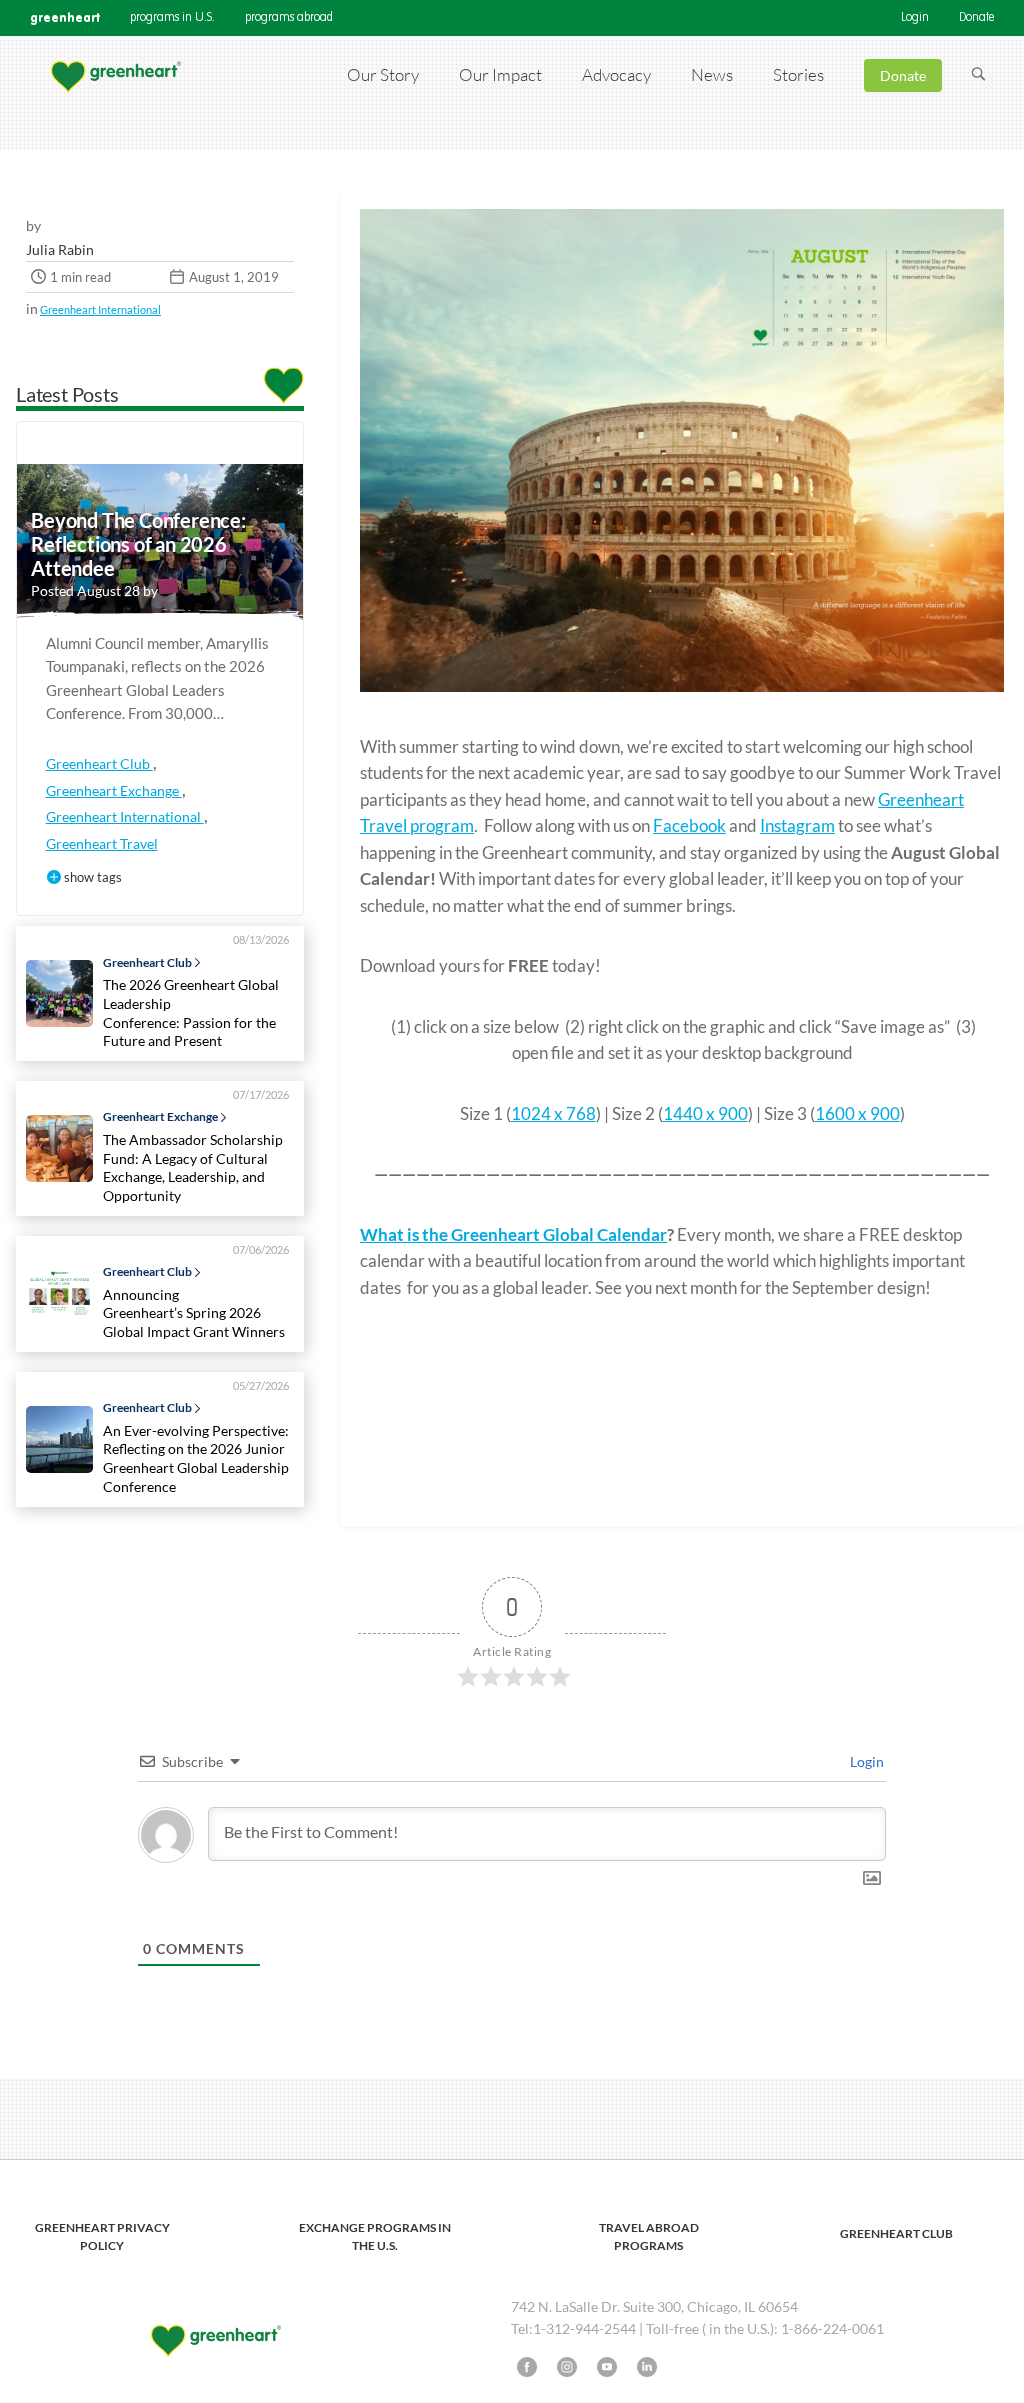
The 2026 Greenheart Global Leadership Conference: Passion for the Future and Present (191, 1012)
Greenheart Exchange (114, 790)
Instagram (797, 825)
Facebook (689, 825)
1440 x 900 (705, 1113)
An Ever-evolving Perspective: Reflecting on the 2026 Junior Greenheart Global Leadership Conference (196, 1458)
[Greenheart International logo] (115, 75)
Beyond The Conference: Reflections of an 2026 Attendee (138, 544)
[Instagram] (567, 2367)
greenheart (65, 17)
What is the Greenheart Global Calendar (513, 1234)
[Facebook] (527, 2367)
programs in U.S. (172, 18)
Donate (976, 18)
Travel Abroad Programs (649, 2236)
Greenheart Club (99, 763)
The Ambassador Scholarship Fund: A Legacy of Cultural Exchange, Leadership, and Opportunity (193, 1167)
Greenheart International (100, 309)
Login (915, 18)
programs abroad (289, 18)
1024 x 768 (553, 1113)
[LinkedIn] (647, 2367)
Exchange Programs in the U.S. (375, 2236)
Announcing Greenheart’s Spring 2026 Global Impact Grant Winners (197, 1313)
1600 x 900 (857, 1113)
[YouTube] (607, 2367)
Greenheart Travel (102, 843)
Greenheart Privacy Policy (102, 2236)
